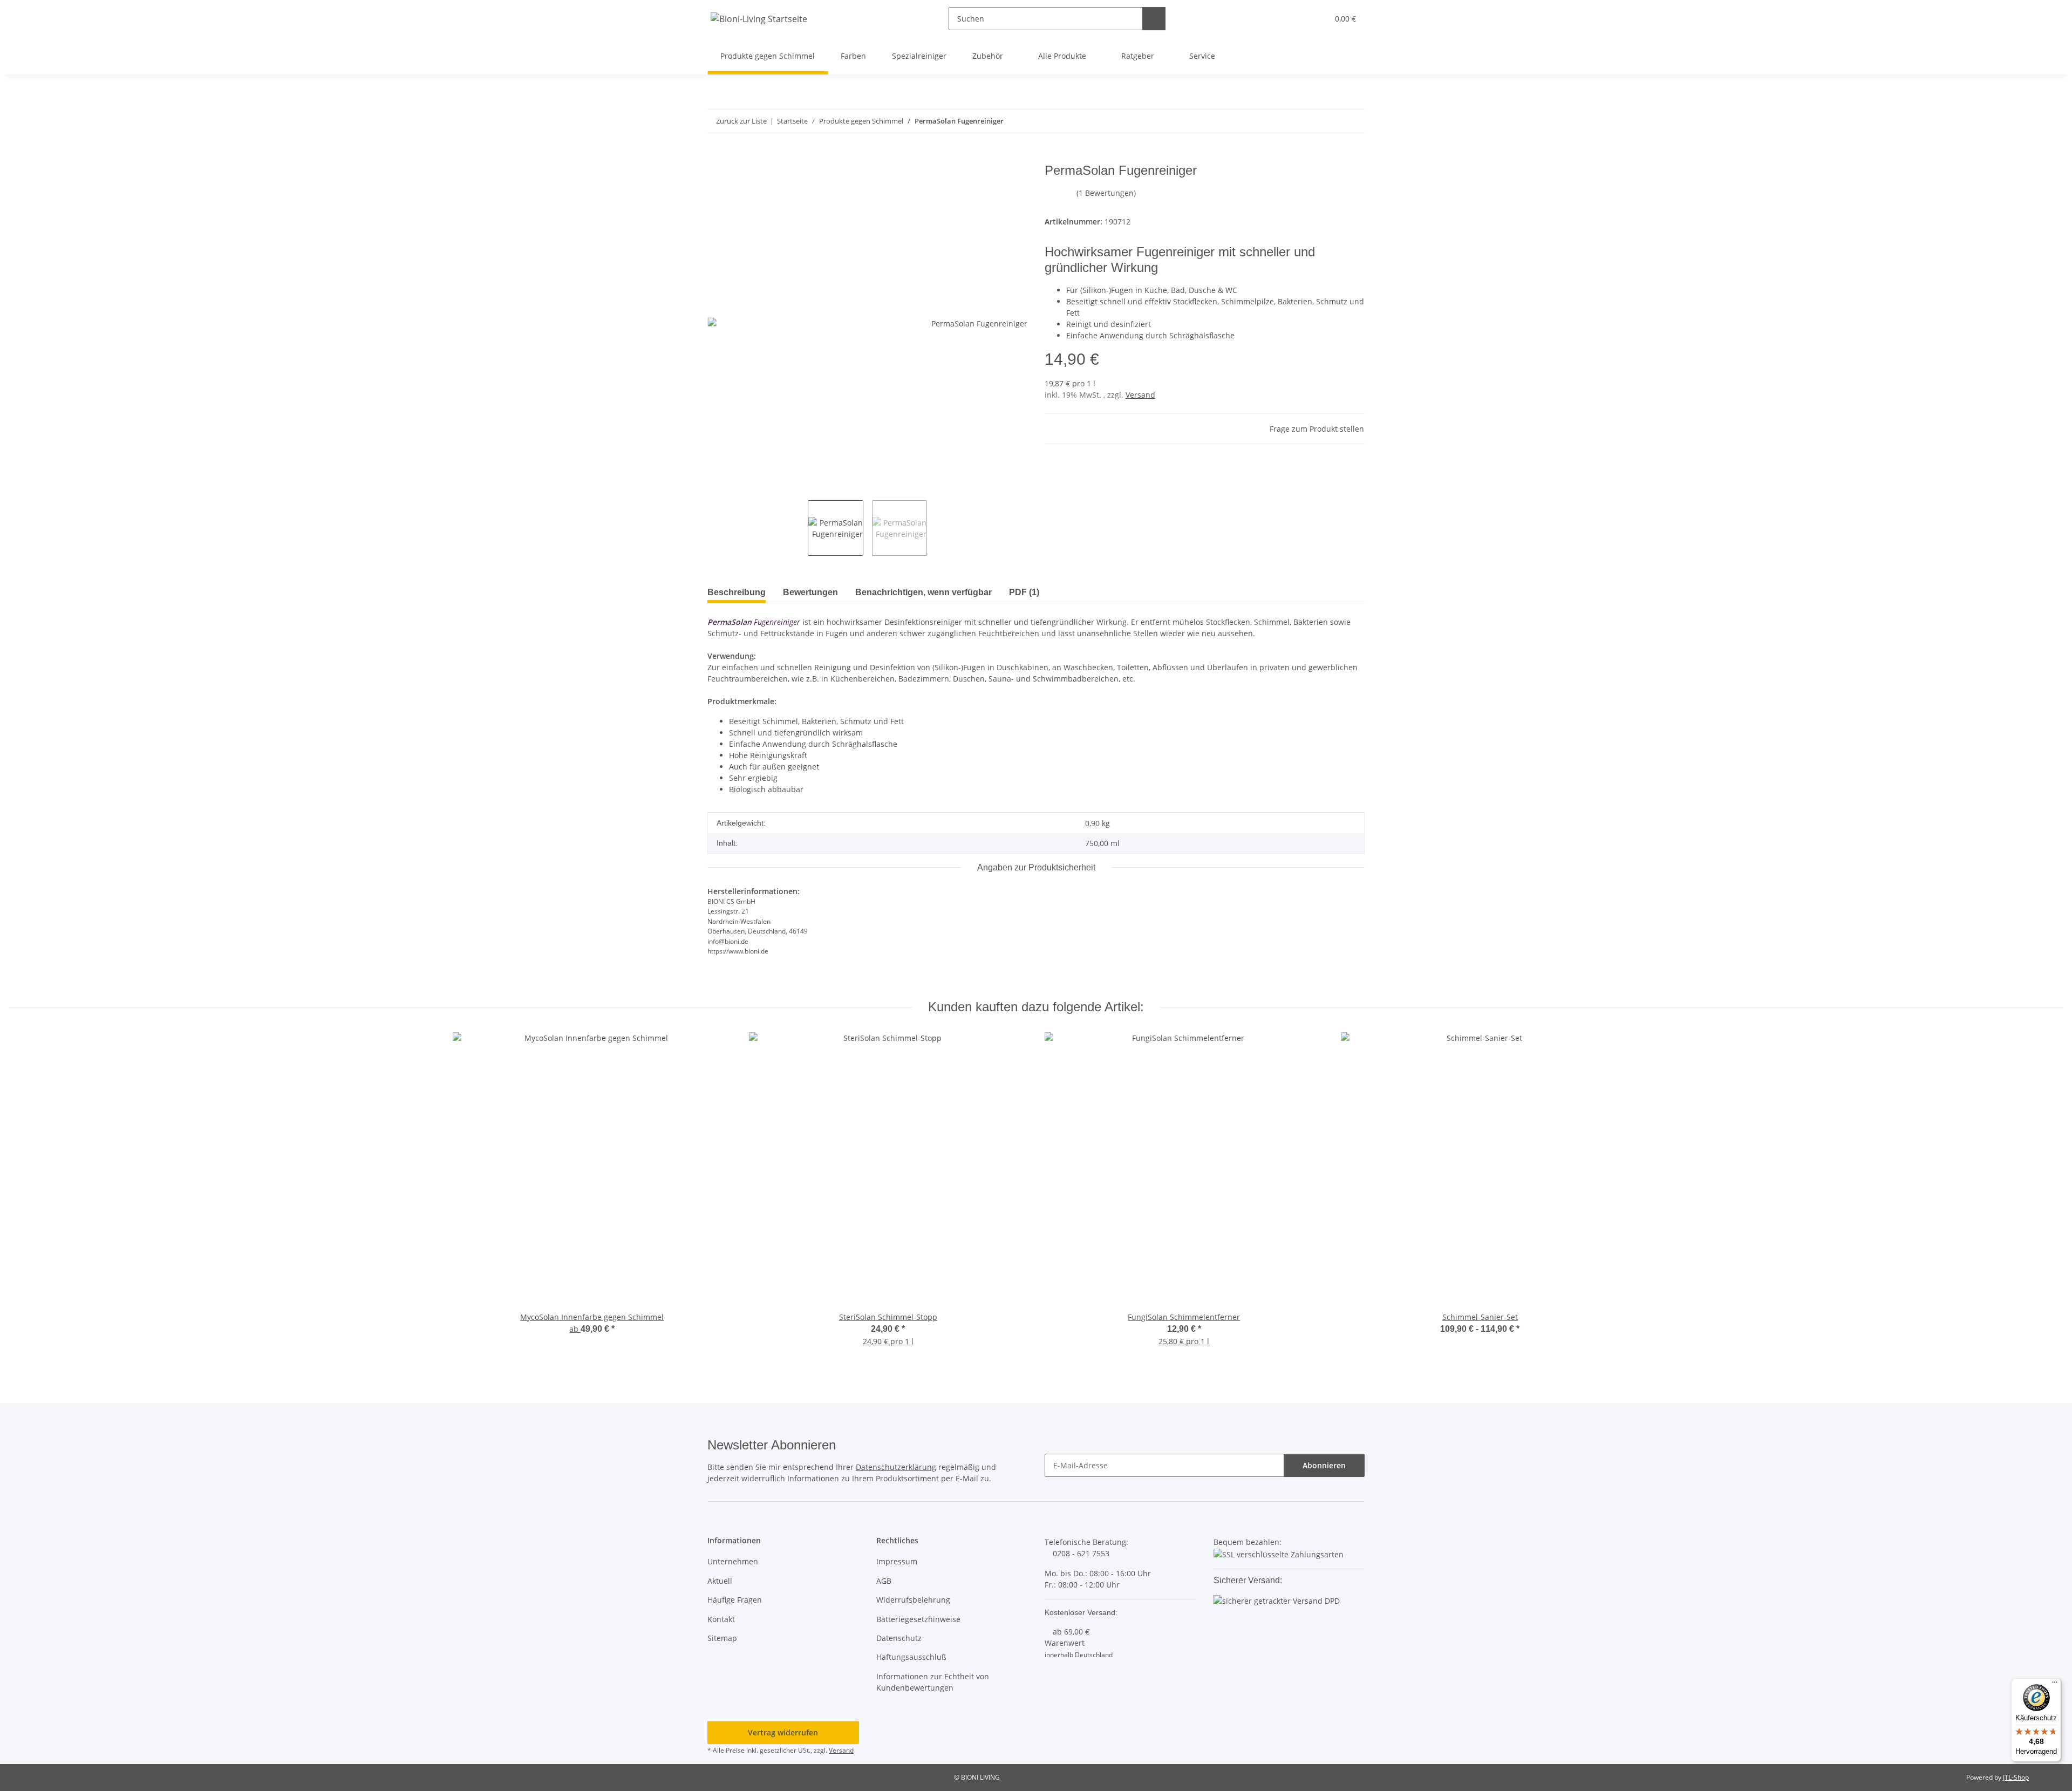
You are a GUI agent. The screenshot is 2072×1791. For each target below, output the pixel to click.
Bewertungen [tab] (810, 592)
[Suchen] (1154, 19)
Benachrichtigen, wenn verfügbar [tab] (923, 592)
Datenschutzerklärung (896, 1467)
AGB (884, 1581)
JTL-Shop (2016, 1777)
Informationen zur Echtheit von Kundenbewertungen (933, 1682)
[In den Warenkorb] (716, 157)
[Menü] (2055, 1685)
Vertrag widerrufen (783, 1732)
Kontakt (721, 1619)
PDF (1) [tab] (1024, 592)
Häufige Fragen (735, 1600)
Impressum (897, 1561)
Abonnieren (1324, 1465)
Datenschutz (899, 1638)
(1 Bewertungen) (1106, 193)
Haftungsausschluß (911, 1657)
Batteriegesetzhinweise (918, 1619)
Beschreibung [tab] (737, 592)
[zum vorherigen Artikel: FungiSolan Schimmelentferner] (1330, 121)
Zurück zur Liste (741, 121)
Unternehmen (733, 1561)
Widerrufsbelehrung (913, 1600)
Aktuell (720, 1581)
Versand (1140, 395)
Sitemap (722, 1638)
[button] (1298, 19)
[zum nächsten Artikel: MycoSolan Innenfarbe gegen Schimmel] (1353, 121)
